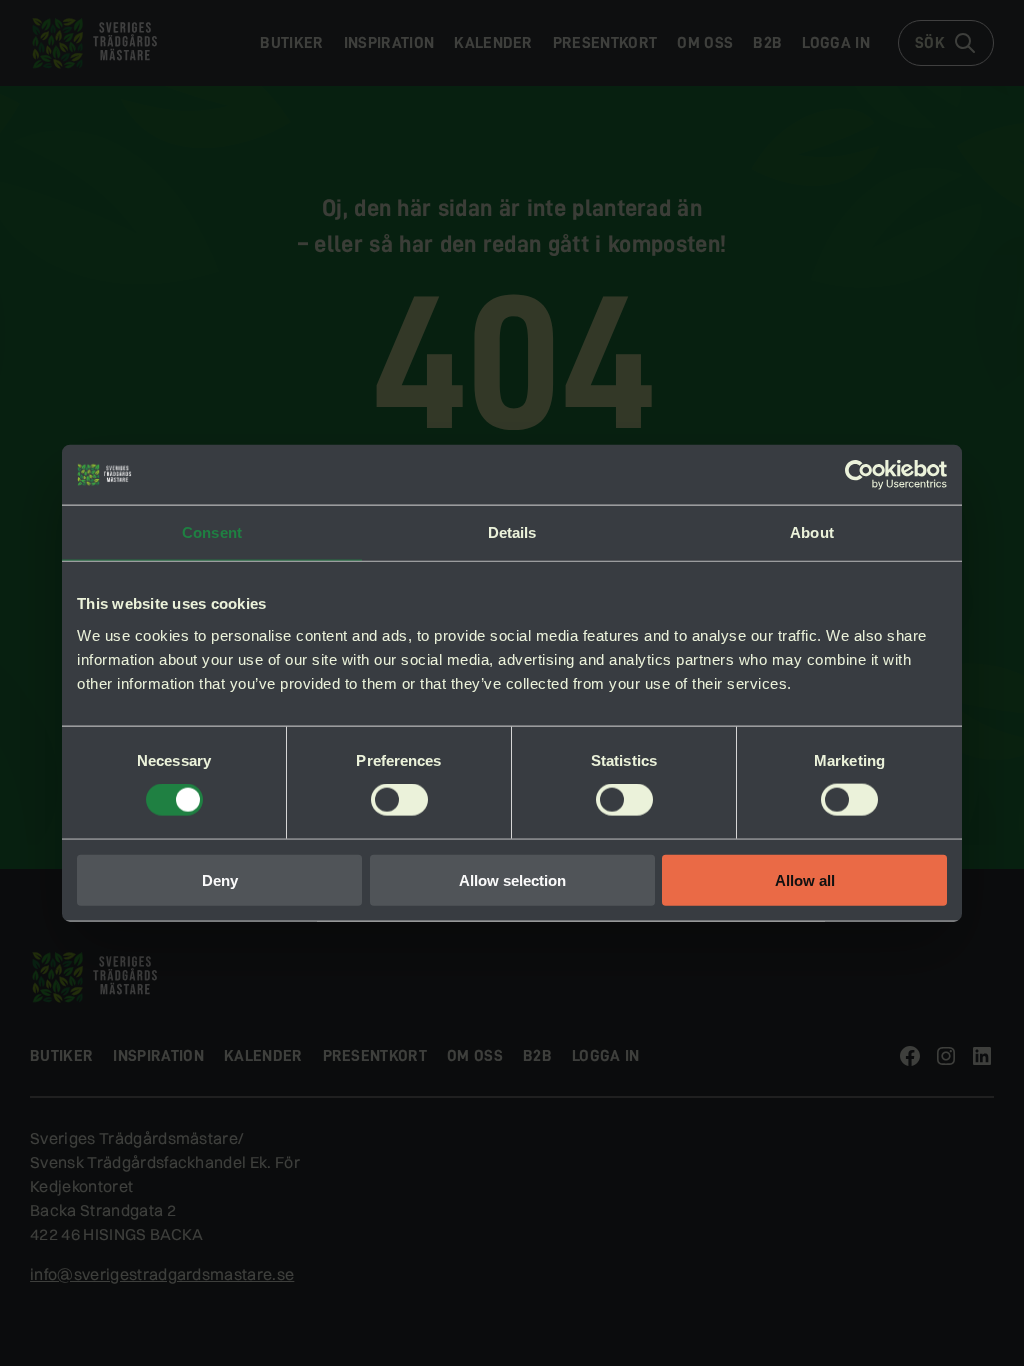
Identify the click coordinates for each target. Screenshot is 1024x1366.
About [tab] (812, 532)
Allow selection (512, 879)
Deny (220, 879)
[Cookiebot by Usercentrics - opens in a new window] (859, 475)
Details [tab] (512, 532)
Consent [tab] (212, 532)
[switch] (399, 800)
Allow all (805, 879)
